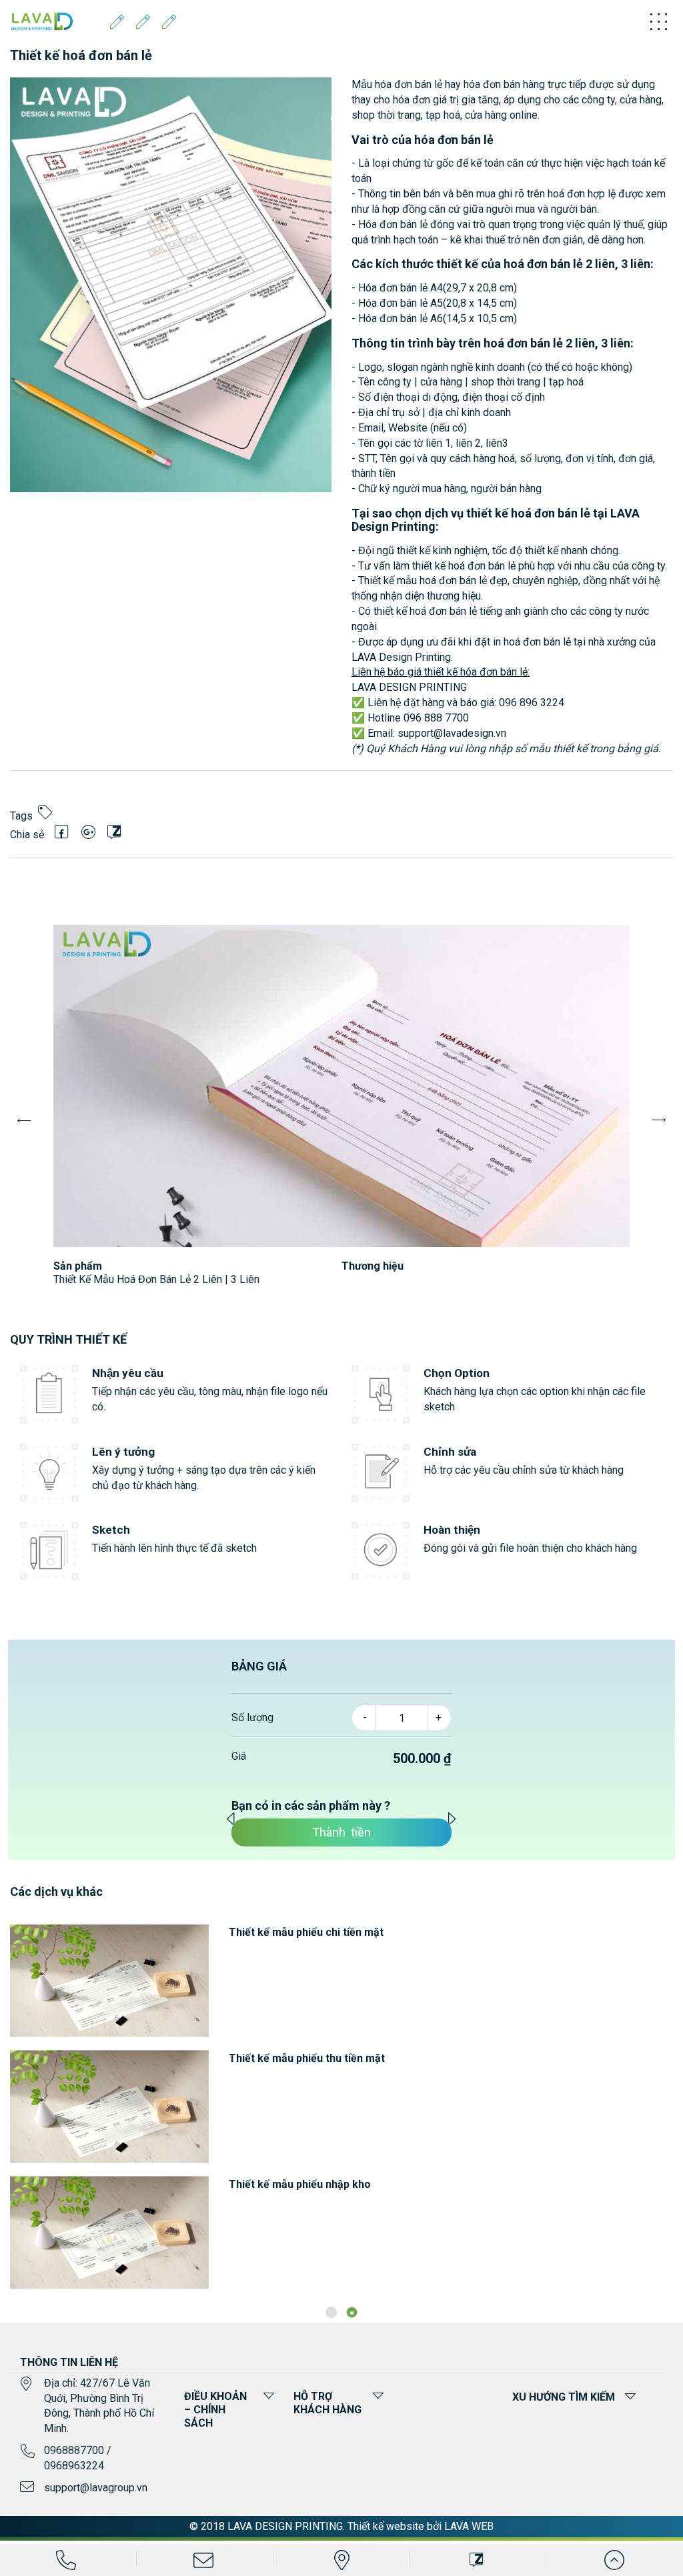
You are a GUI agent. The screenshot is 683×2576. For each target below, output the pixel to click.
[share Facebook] (62, 832)
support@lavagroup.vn (96, 2488)
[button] (331, 2312)
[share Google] (88, 832)
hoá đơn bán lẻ (543, 264)
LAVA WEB (469, 2526)
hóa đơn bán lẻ (409, 84)
